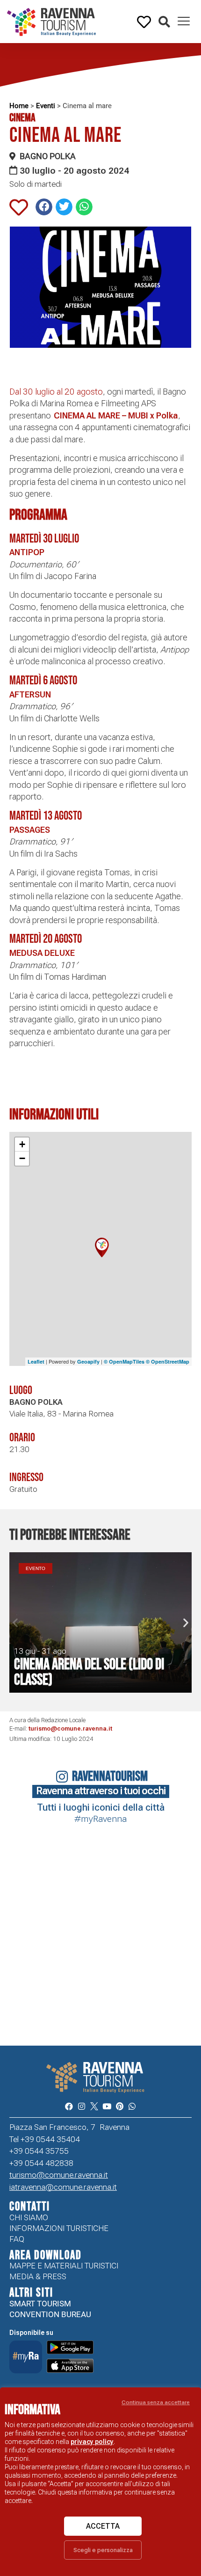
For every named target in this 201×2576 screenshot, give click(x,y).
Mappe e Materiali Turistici (64, 2266)
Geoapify (88, 1361)
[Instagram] (82, 2106)
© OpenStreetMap (168, 1361)
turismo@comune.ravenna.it (70, 1728)
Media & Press (38, 2276)
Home (19, 106)
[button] (164, 22)
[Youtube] (107, 2106)
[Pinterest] (119, 2106)
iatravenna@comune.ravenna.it (63, 2187)
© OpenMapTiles (124, 1361)
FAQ (17, 2239)
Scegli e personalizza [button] (103, 2550)
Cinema (22, 118)
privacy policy (92, 2442)
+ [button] (22, 1144)
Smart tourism (40, 2304)
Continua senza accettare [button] (156, 2402)
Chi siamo (29, 2217)
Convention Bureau (50, 2314)
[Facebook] (68, 2106)
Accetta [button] (103, 2526)
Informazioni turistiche (59, 2228)
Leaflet (36, 1361)
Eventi (46, 106)
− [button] (22, 1158)
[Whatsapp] (132, 2106)
